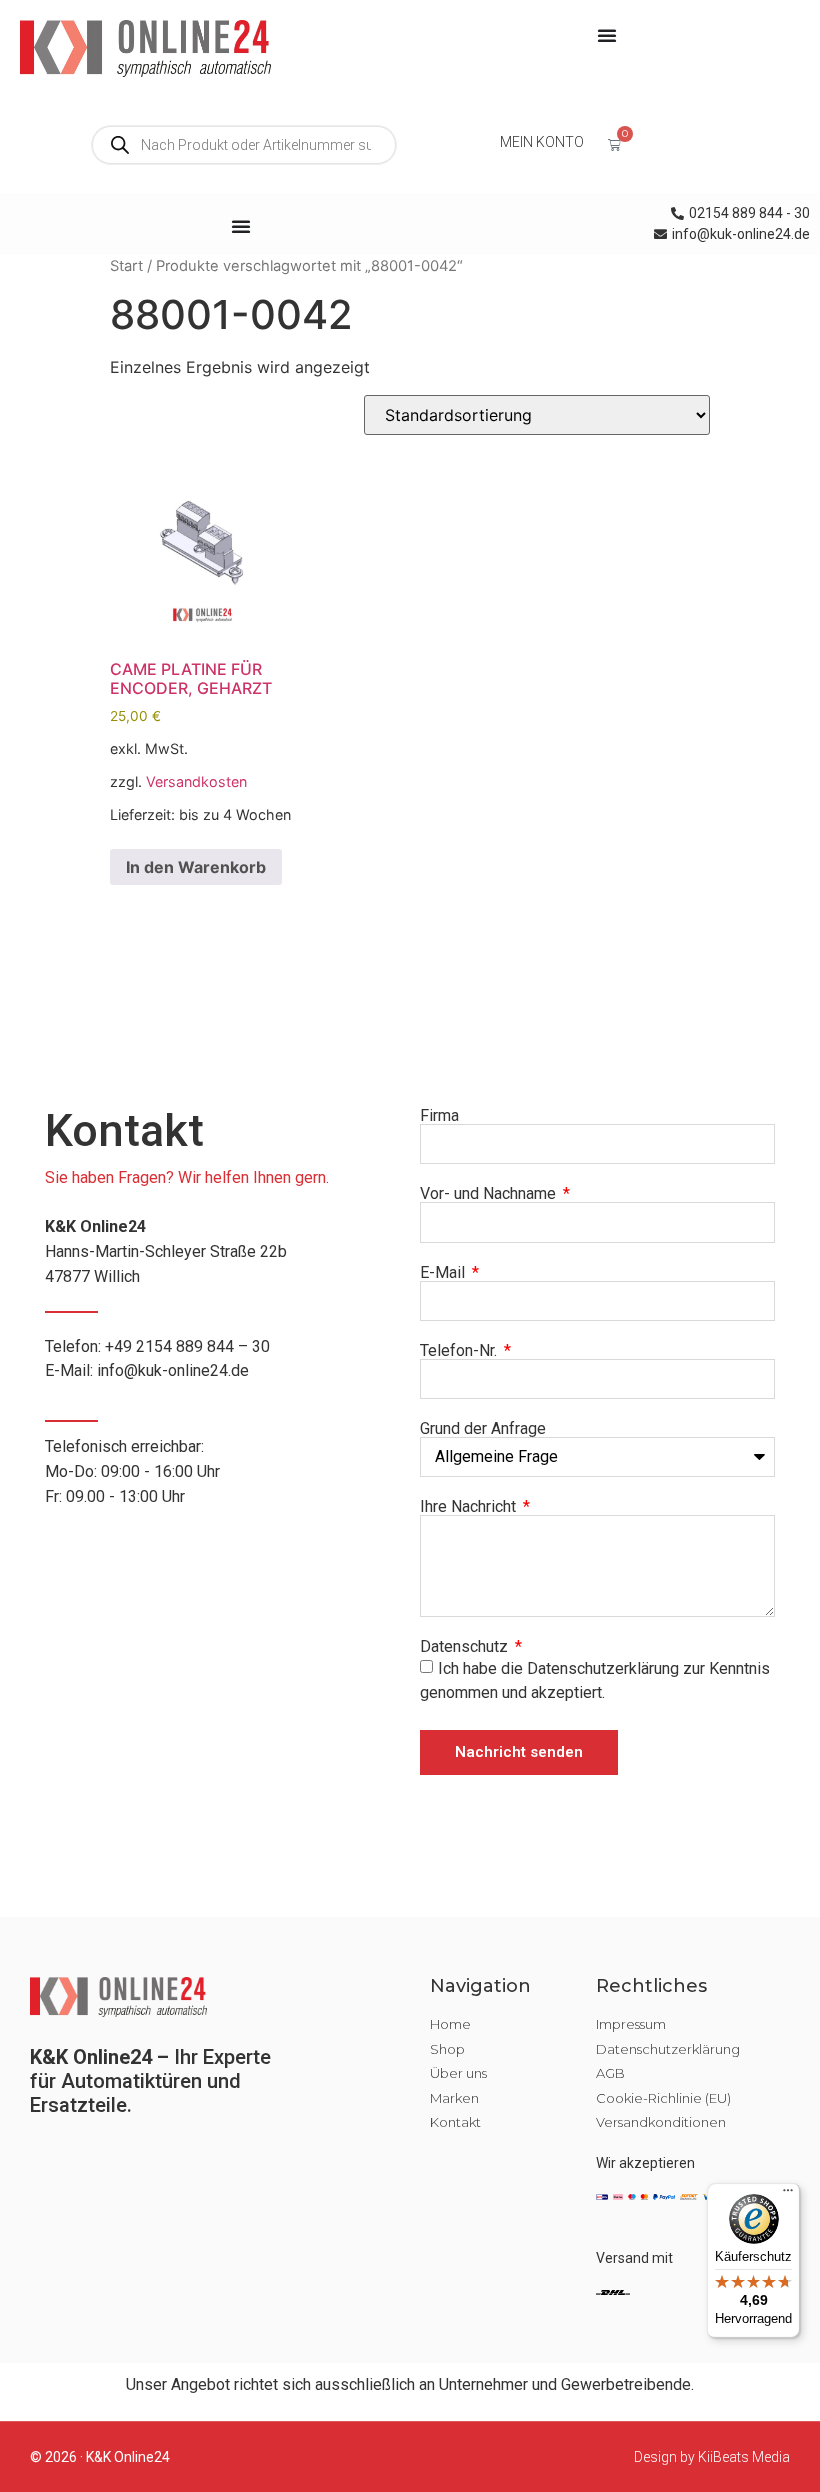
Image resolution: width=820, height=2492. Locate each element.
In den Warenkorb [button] (196, 867)
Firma (439, 1116)
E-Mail (444, 1273)
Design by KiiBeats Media (712, 2457)
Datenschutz (466, 1647)
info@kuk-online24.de (173, 1370)
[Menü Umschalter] (607, 35)
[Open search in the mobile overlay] (244, 145)
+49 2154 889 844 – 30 (187, 1346)
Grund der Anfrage (483, 1429)
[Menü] (788, 2195)
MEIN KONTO (542, 142)
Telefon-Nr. (460, 1351)
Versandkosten (196, 781)
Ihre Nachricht (470, 1507)
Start (126, 266)
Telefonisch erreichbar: (132, 1471)
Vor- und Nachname (490, 1194)
